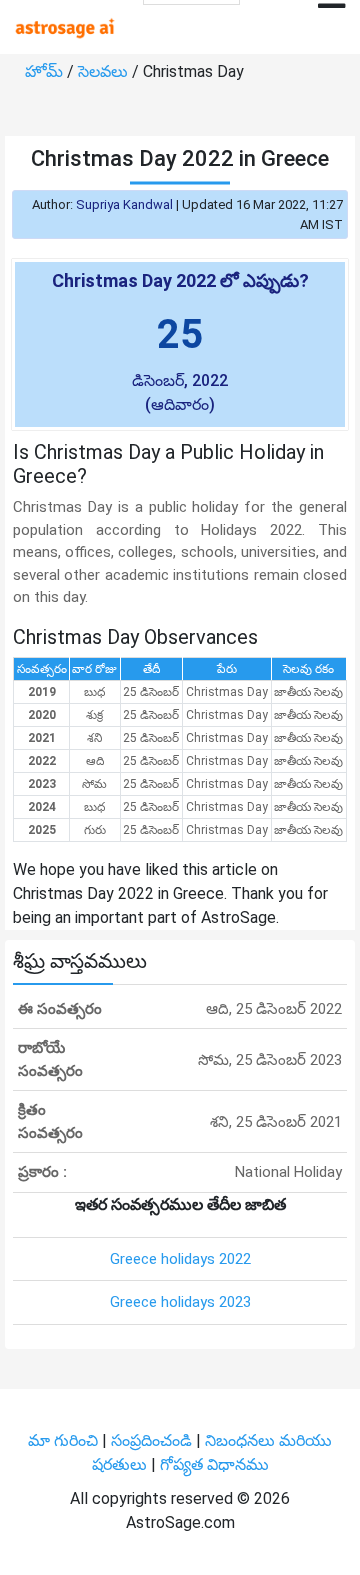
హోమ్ (46, 71)
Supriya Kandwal (124, 204)
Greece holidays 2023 (180, 1302)
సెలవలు (105, 71)
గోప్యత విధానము (214, 1464)
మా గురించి (65, 1440)
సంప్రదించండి (153, 1440)
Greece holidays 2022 (180, 1259)
